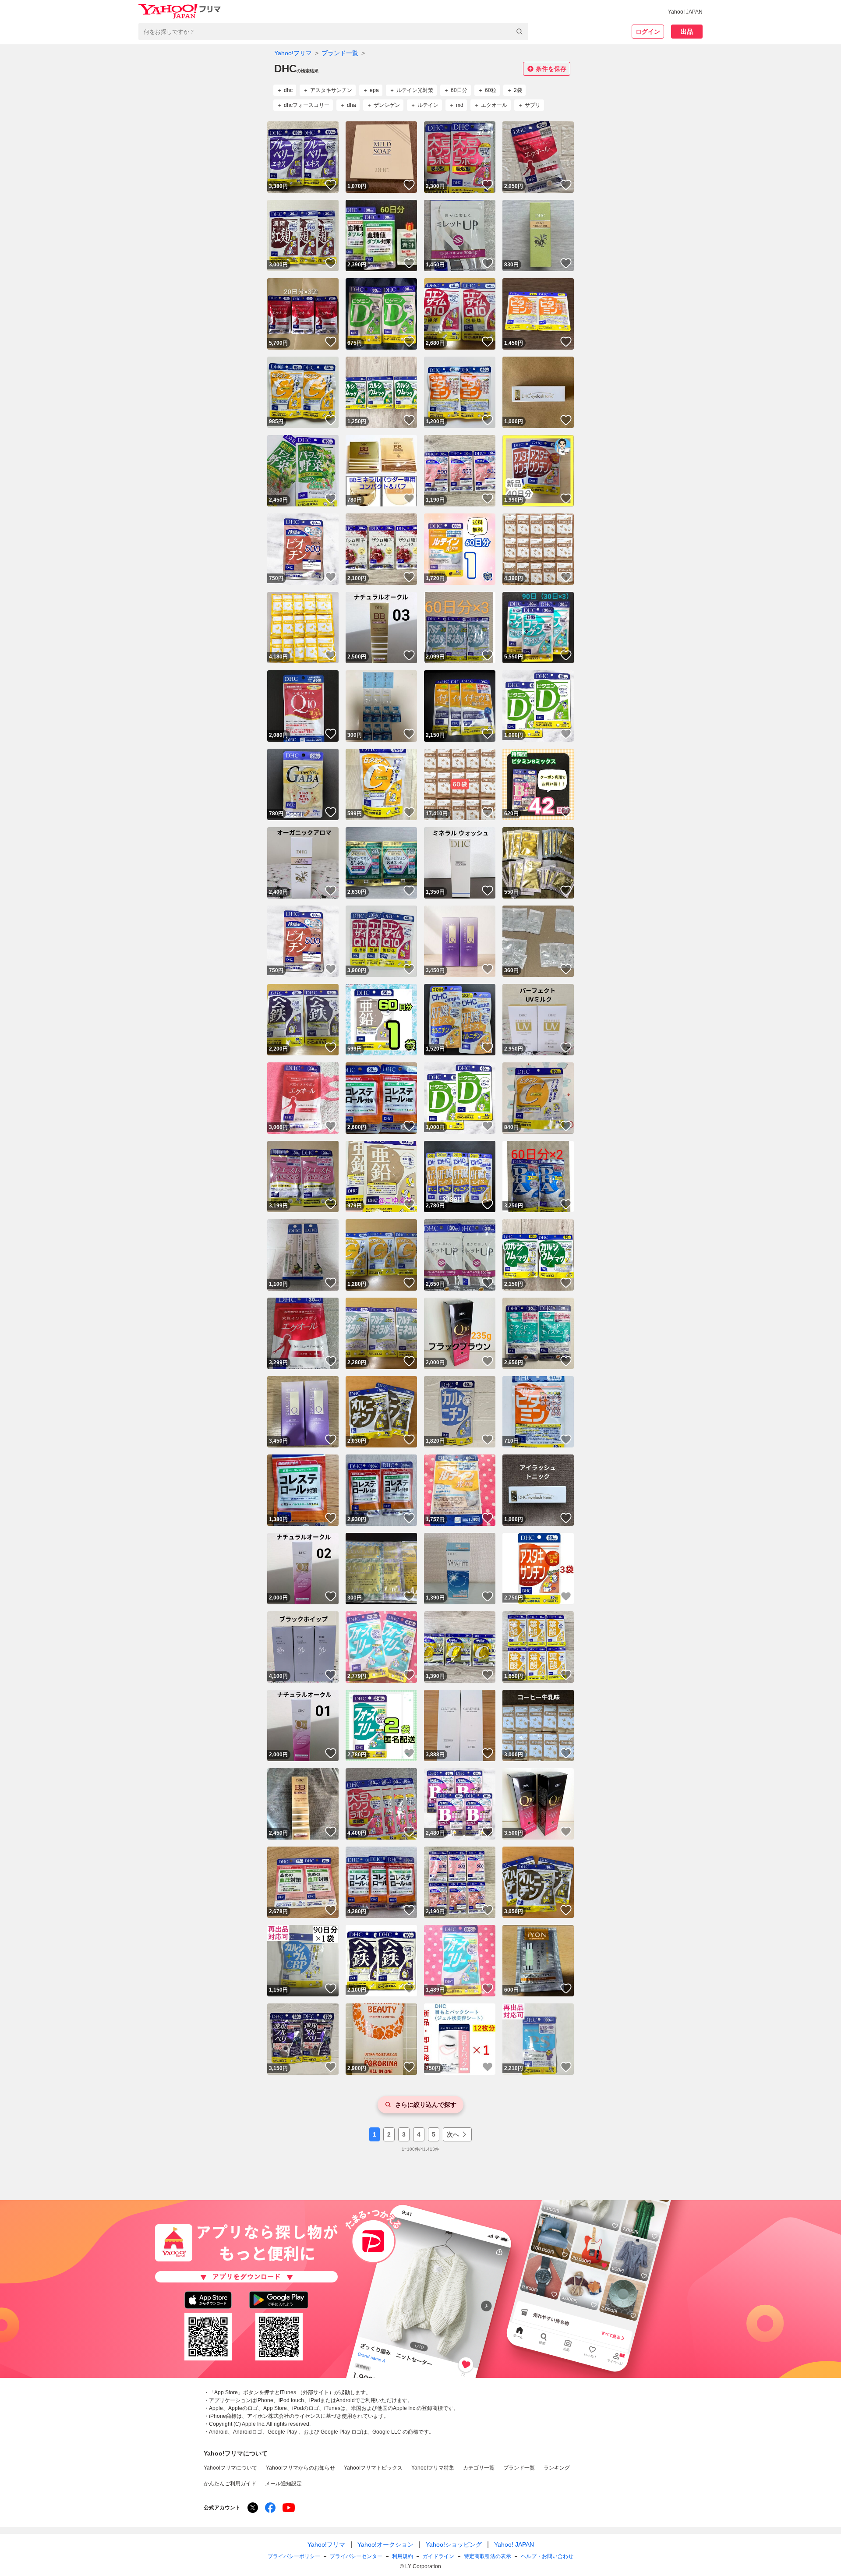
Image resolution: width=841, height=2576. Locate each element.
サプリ (533, 105)
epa (374, 90)
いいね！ (331, 185)
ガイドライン (438, 2556)
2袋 (518, 90)
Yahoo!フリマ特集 (433, 2468)
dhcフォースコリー (307, 105)
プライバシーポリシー (294, 2556)
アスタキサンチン (331, 90)
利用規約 (403, 2556)
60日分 (459, 90)
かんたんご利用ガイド (230, 2484)
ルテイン (428, 105)
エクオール (494, 105)
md (460, 105)
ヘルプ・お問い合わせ (547, 2556)
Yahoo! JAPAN (685, 12)
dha (352, 105)
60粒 (491, 90)
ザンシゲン (387, 105)
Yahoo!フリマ (293, 53)
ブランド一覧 (340, 53)
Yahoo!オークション (385, 2544)
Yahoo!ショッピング (454, 2544)
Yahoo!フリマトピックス (373, 2468)
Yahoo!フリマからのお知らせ (300, 2468)
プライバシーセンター (356, 2556)
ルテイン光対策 (415, 90)
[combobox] (333, 32)
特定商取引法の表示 (488, 2556)
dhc (288, 90)
